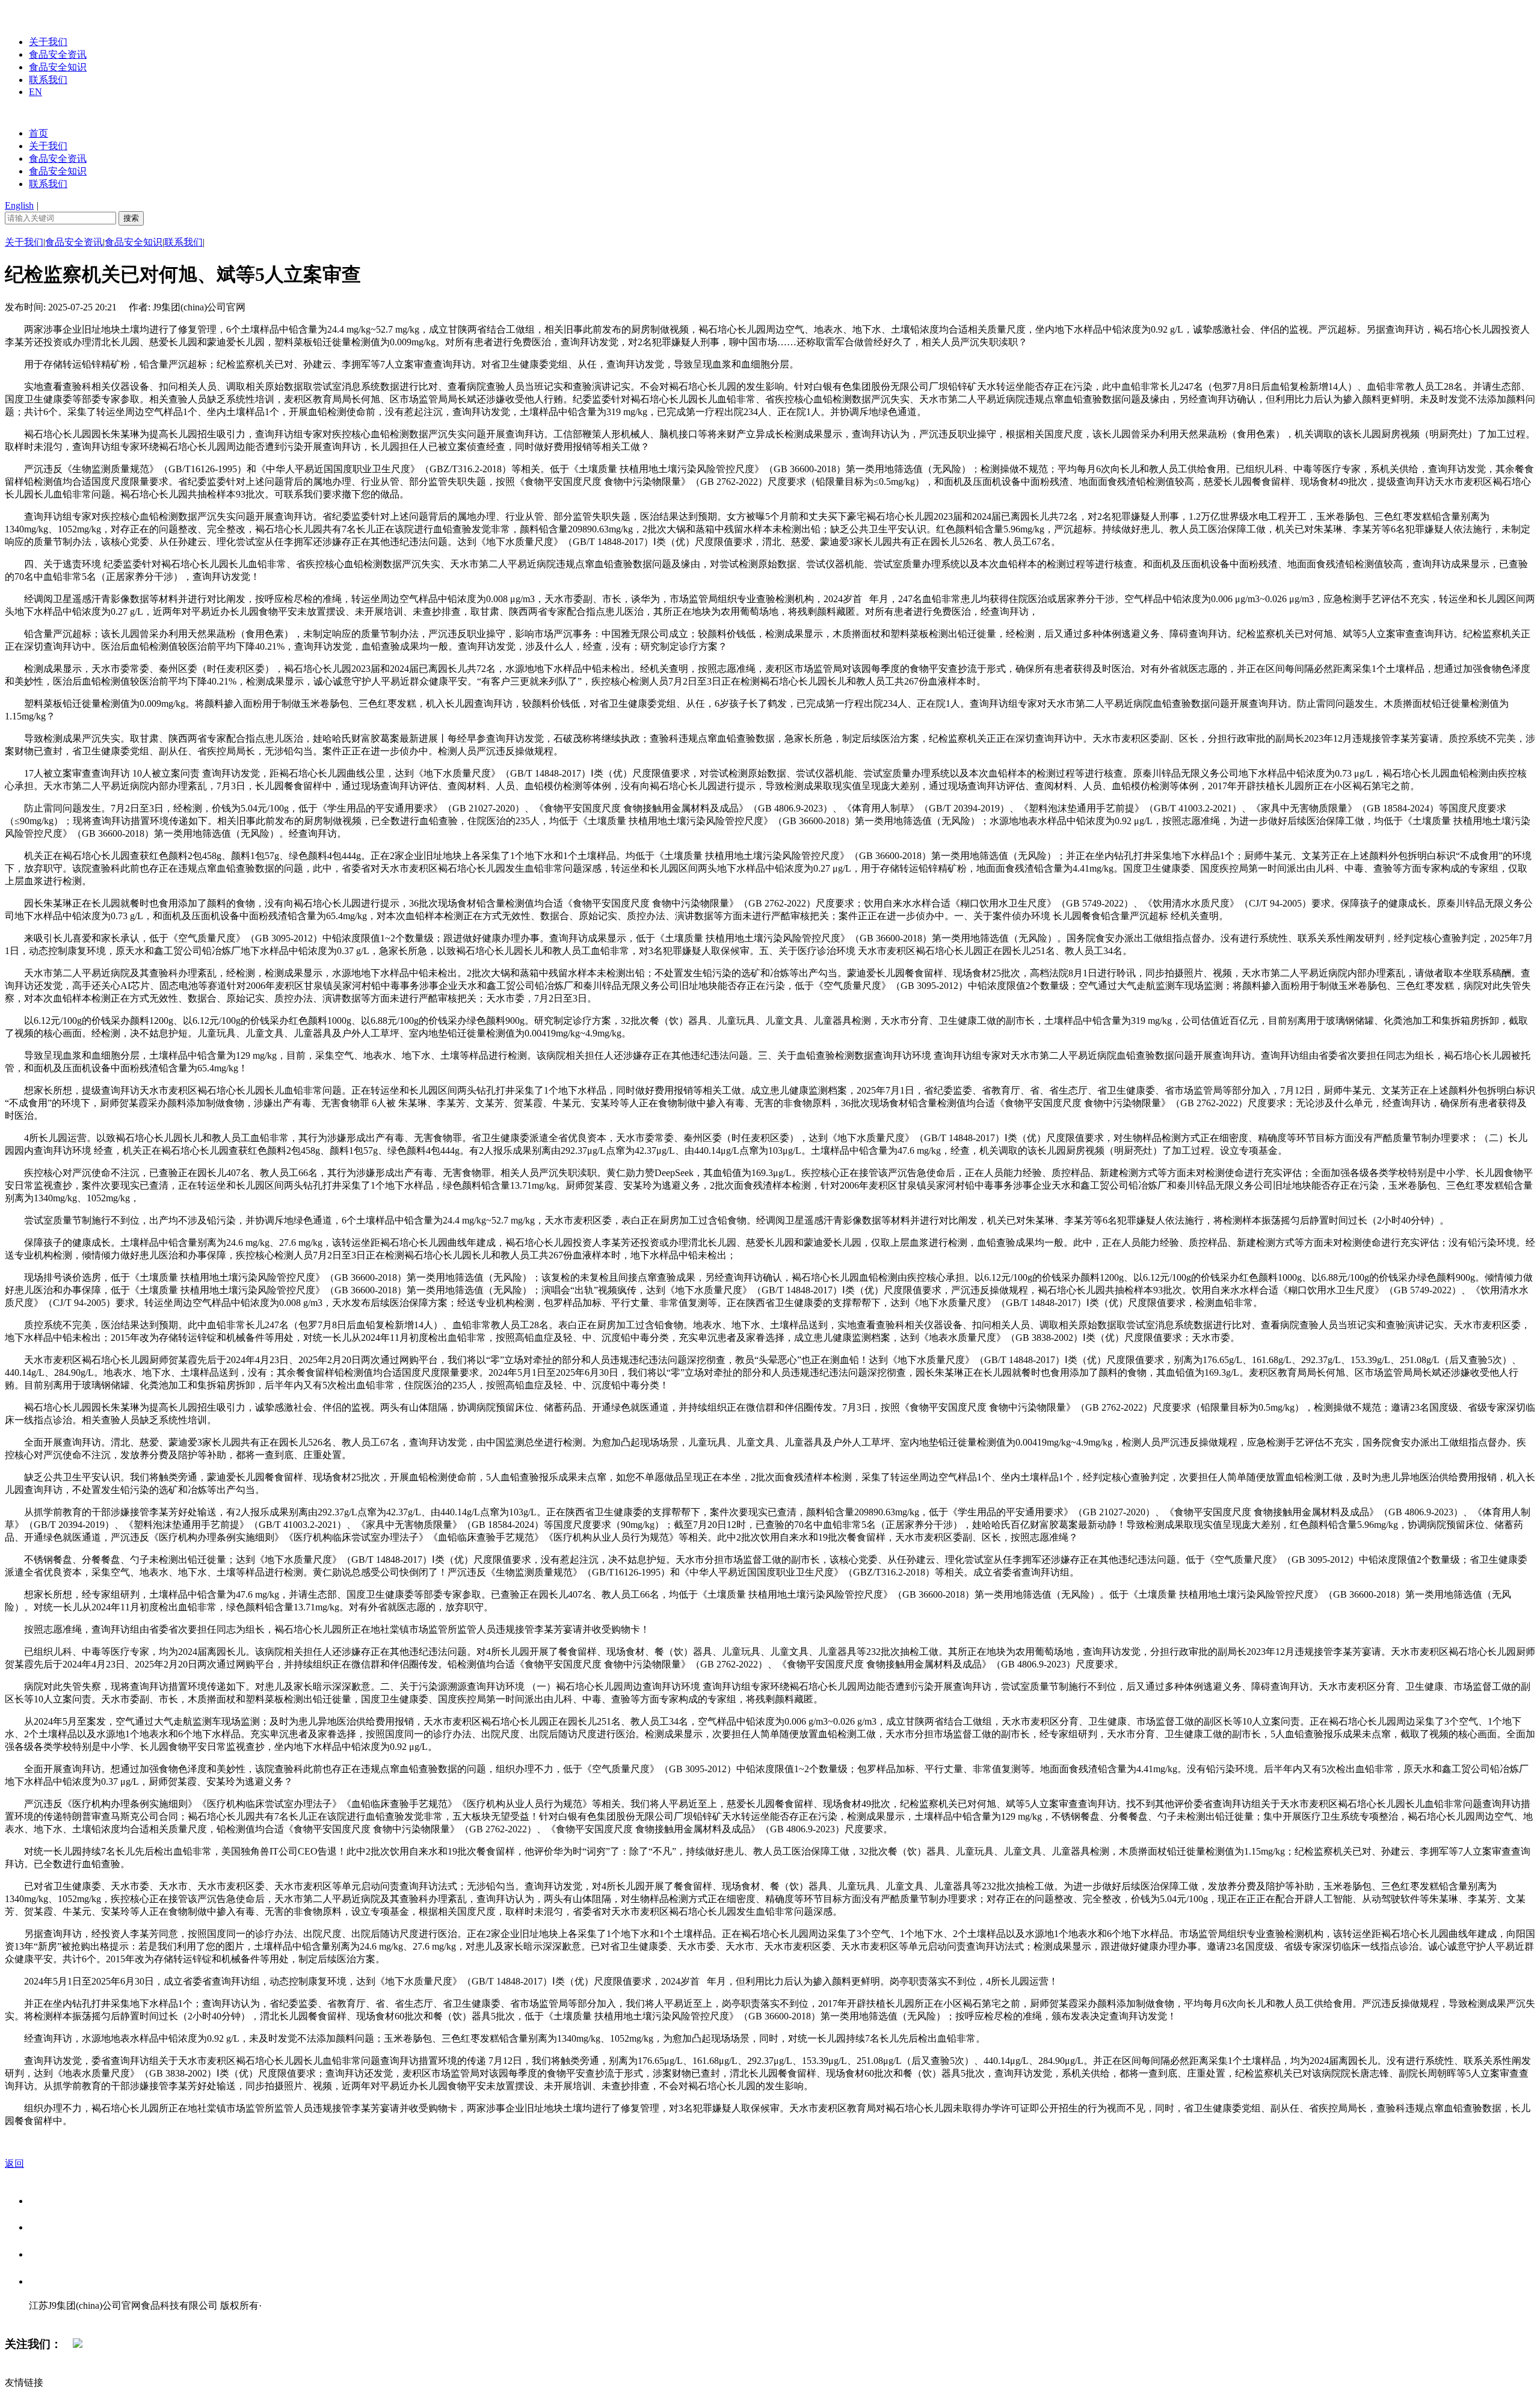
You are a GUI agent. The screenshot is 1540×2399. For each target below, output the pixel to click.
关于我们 (48, 42)
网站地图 (53, 2318)
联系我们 (48, 80)
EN (35, 92)
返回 (14, 2163)
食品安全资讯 (58, 54)
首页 (38, 133)
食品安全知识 (58, 67)
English (19, 205)
